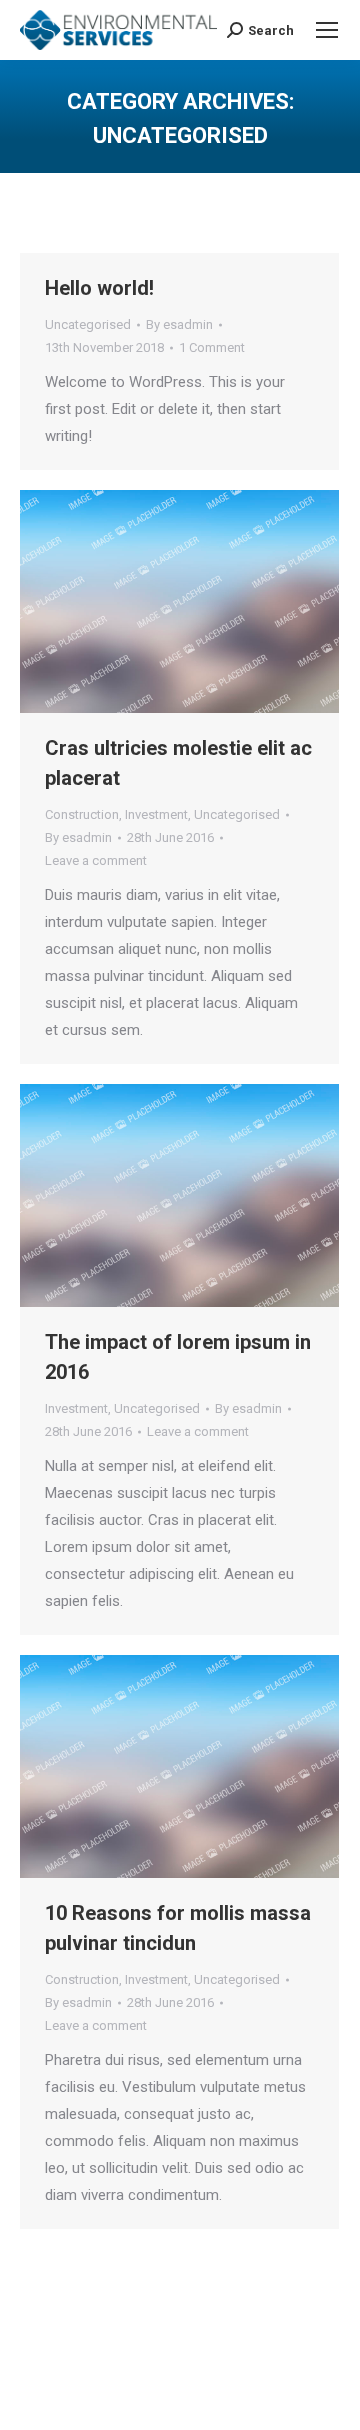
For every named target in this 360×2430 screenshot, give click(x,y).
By (179, 324)
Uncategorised (88, 324)
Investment (156, 814)
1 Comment (212, 347)
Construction (82, 814)
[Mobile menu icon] (327, 30)
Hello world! (99, 288)
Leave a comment (96, 860)
